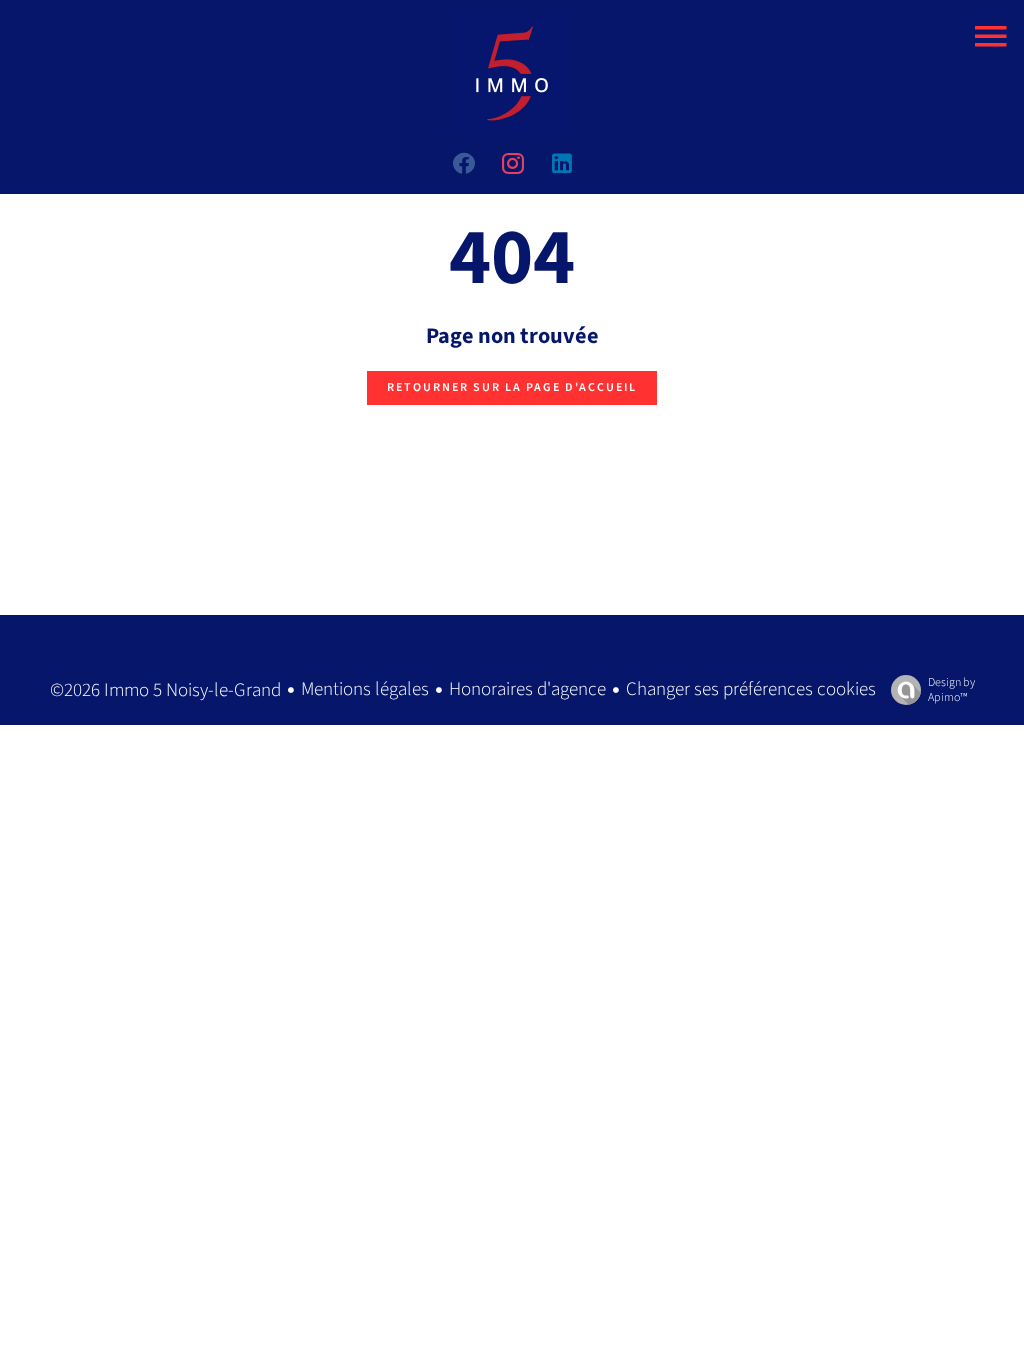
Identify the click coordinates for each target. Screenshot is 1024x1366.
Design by (951, 689)
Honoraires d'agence (527, 689)
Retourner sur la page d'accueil (512, 387)
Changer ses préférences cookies (751, 689)
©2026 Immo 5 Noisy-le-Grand (165, 690)
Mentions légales (365, 689)
